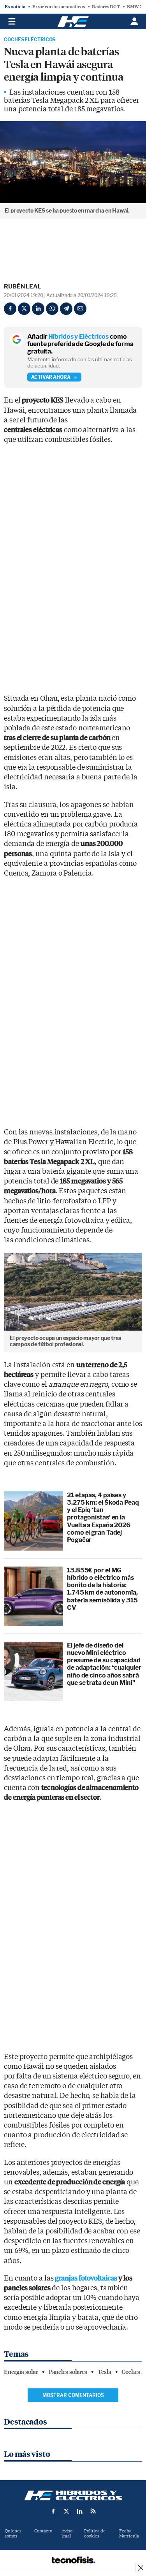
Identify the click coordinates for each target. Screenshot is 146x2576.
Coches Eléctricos (30, 40)
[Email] (80, 309)
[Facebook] (10, 309)
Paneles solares (68, 2372)
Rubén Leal (23, 287)
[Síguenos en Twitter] (67, 2511)
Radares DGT (106, 7)
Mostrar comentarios (73, 2395)
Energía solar (21, 2372)
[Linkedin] (38, 309)
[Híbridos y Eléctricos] (73, 2495)
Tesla (105, 2372)
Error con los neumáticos (59, 7)
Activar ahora (51, 377)
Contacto (43, 2531)
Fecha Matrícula (129, 2534)
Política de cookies (95, 2534)
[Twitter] (24, 309)
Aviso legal (67, 2534)
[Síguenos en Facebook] (53, 2511)
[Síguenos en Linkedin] (80, 2511)
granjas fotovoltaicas (86, 2278)
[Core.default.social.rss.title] (93, 2511)
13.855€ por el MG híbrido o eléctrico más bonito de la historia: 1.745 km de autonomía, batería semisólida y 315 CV (102, 1589)
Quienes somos (13, 2534)
